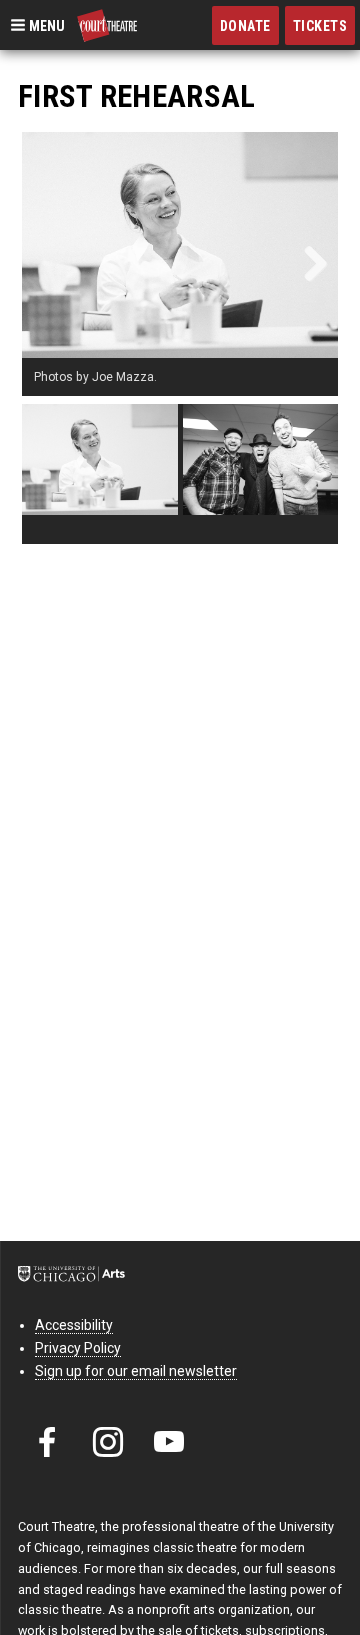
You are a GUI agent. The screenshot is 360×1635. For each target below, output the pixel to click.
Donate (245, 26)
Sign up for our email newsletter (136, 1371)
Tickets (320, 26)
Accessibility (74, 1325)
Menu (45, 25)
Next (308, 264)
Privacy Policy (78, 1348)
